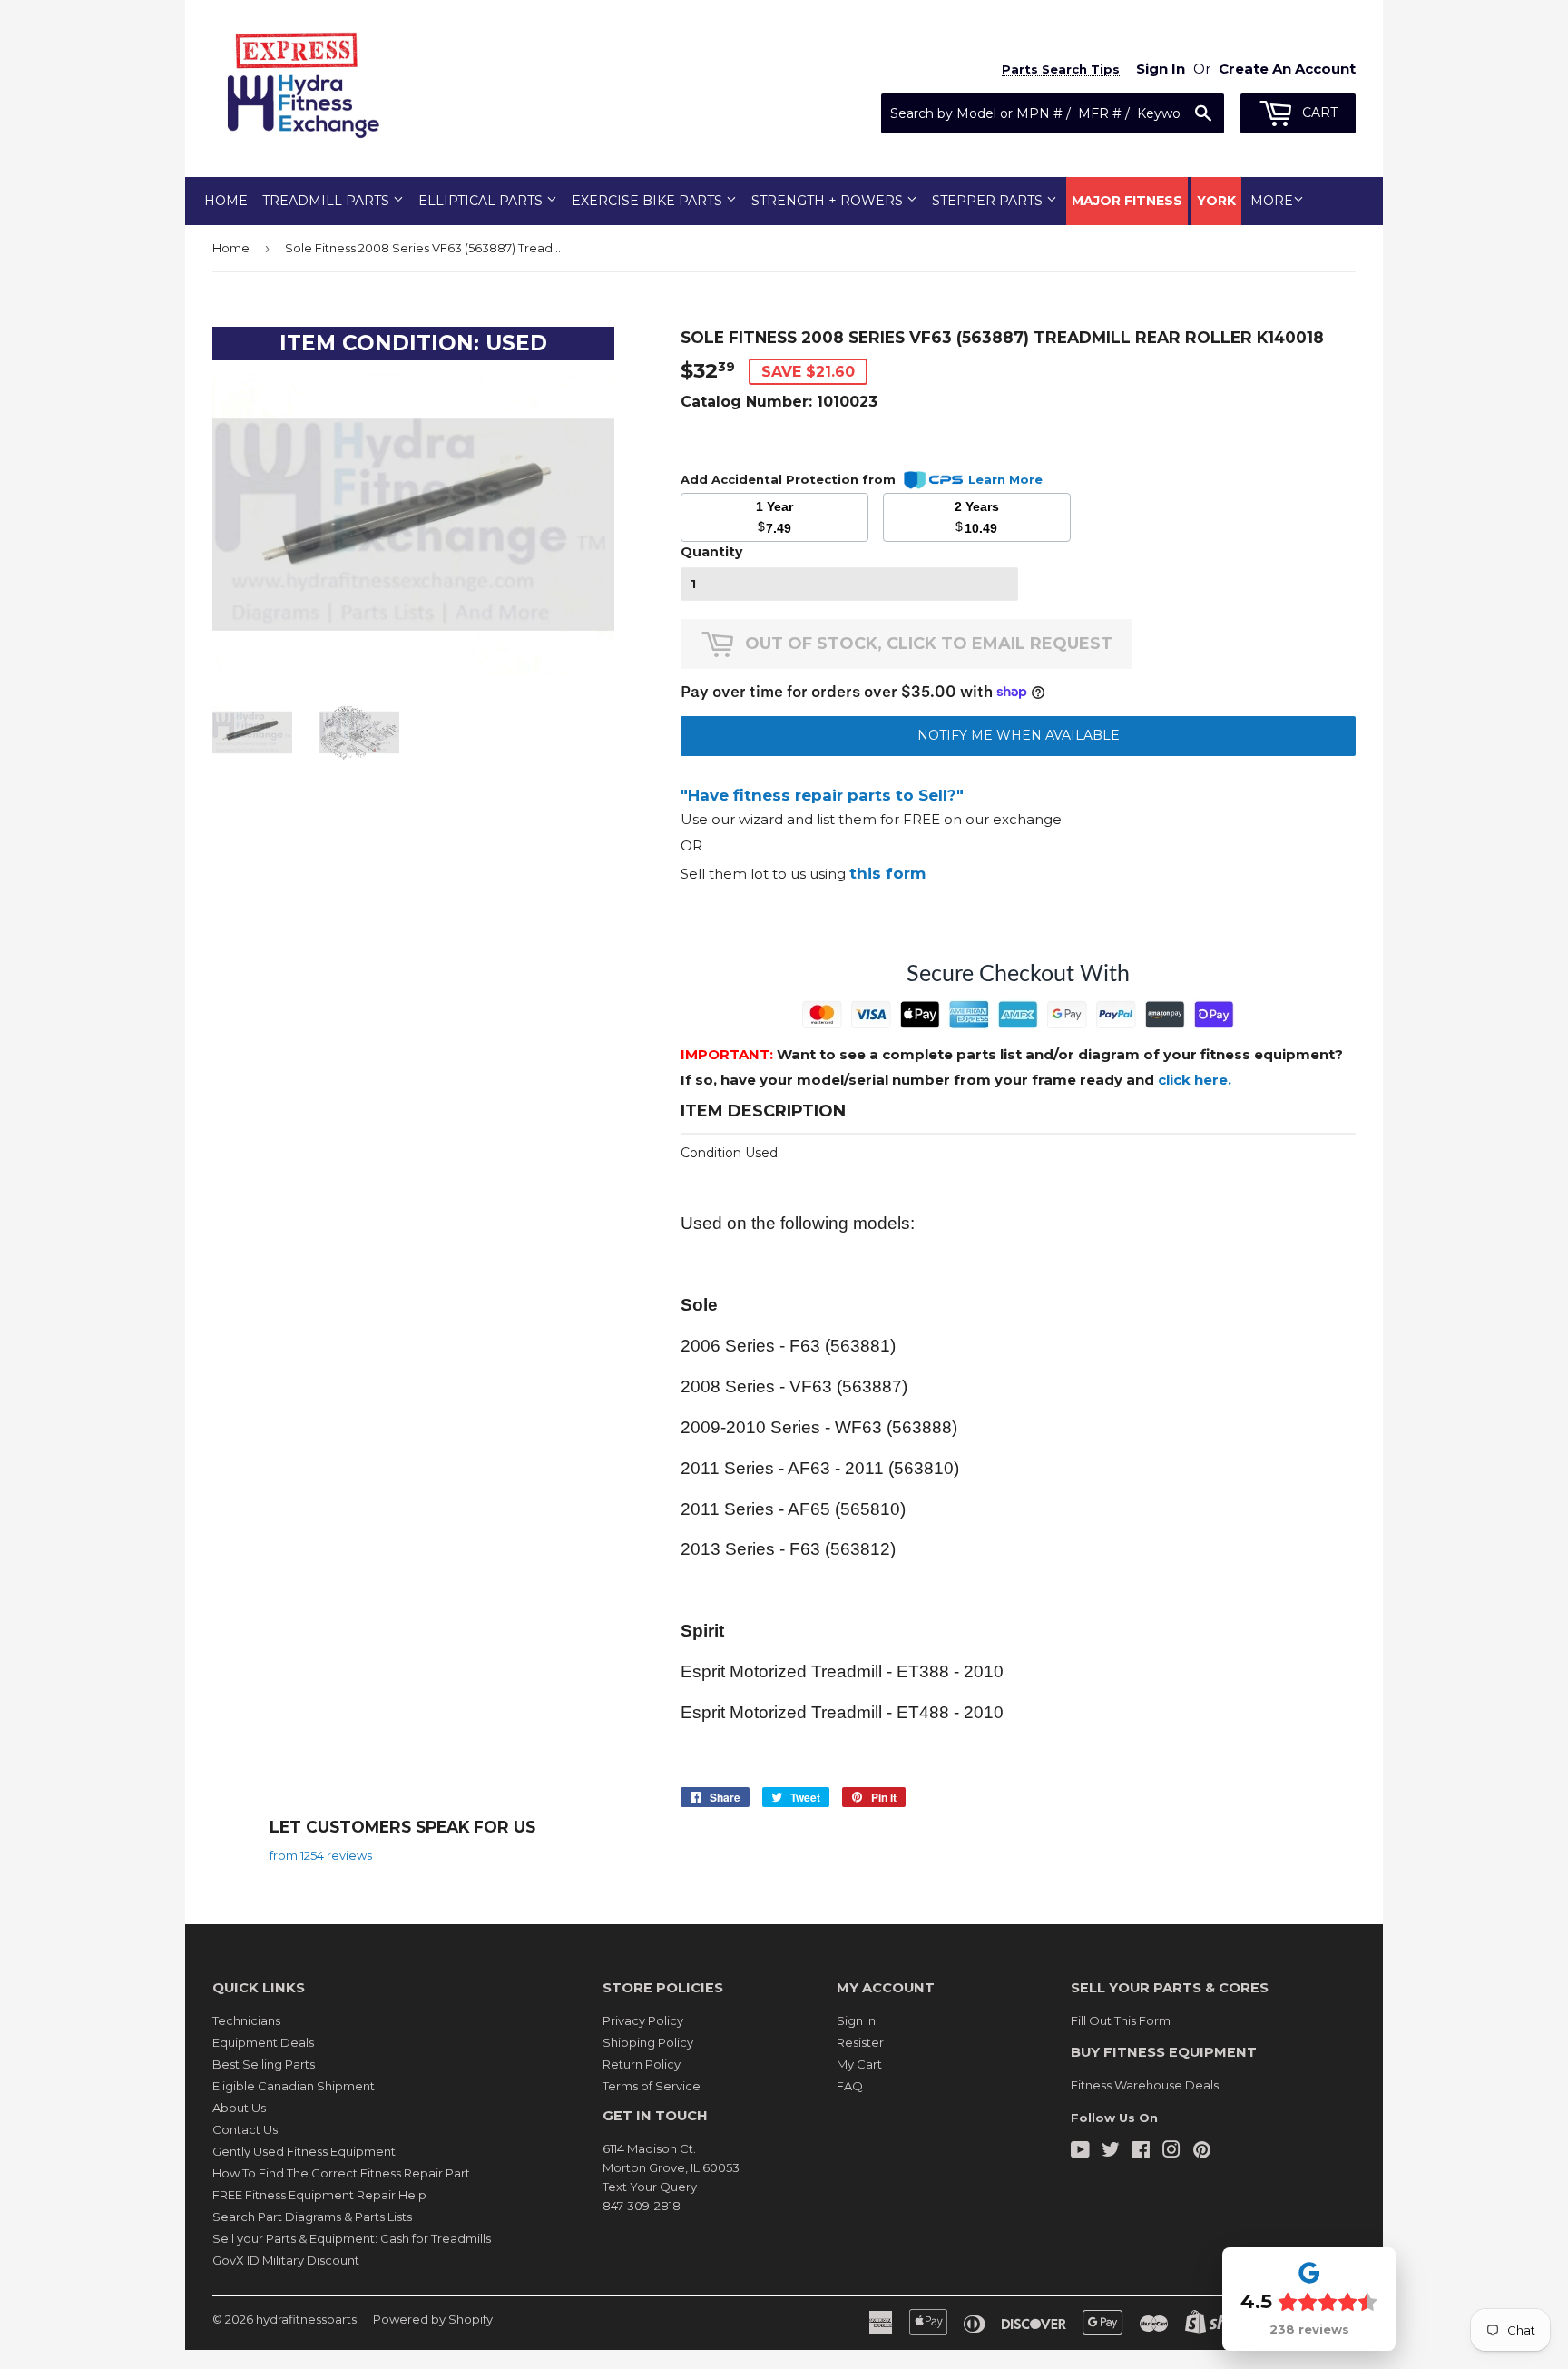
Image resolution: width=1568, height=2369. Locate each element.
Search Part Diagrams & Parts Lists (312, 2217)
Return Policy (642, 2064)
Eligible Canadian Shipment (294, 2086)
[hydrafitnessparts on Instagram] (1171, 2152)
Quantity (711, 552)
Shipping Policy (648, 2042)
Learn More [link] (1005, 479)
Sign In (856, 2020)
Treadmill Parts (328, 201)
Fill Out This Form (1121, 2020)
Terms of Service (652, 2086)
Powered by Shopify (433, 2319)
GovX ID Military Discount (286, 2260)
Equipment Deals (263, 2042)
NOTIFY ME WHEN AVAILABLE (1019, 735)
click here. (1195, 1080)
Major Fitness (1127, 201)
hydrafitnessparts (306, 2319)
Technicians (246, 2020)
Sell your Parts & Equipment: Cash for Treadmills (352, 2238)
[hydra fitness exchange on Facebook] (1141, 2152)
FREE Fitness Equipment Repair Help (319, 2195)
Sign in (1161, 69)
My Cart (859, 2064)
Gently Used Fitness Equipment (304, 2151)
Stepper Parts (989, 201)
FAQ (850, 2086)
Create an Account (1287, 69)
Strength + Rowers (829, 201)
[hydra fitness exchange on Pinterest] (1202, 2152)
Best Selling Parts (264, 2064)
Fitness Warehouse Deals (1145, 2085)
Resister (860, 2042)
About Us (239, 2108)
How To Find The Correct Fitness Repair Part (341, 2173)
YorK (1216, 201)
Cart (1318, 113)
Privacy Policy (643, 2020)
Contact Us (245, 2129)
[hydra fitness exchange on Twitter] (1111, 2152)
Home (226, 201)
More (1272, 201)
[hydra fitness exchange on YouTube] (1080, 2152)
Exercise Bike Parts (649, 201)
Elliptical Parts (482, 201)
